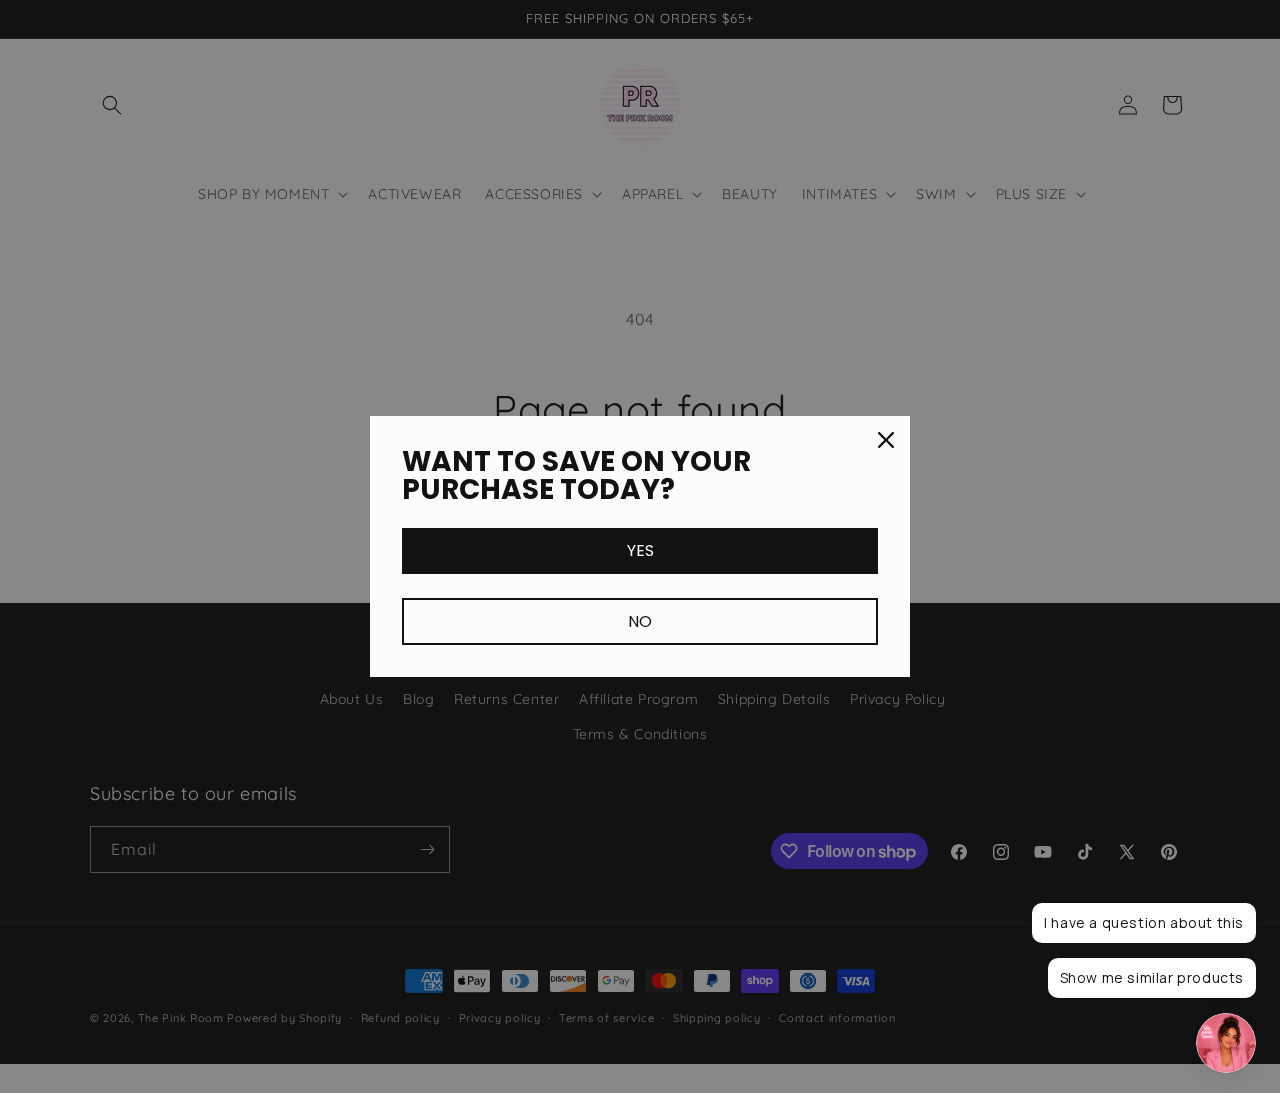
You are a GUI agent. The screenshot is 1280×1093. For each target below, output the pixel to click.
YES (640, 550)
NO (640, 621)
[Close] (886, 440)
